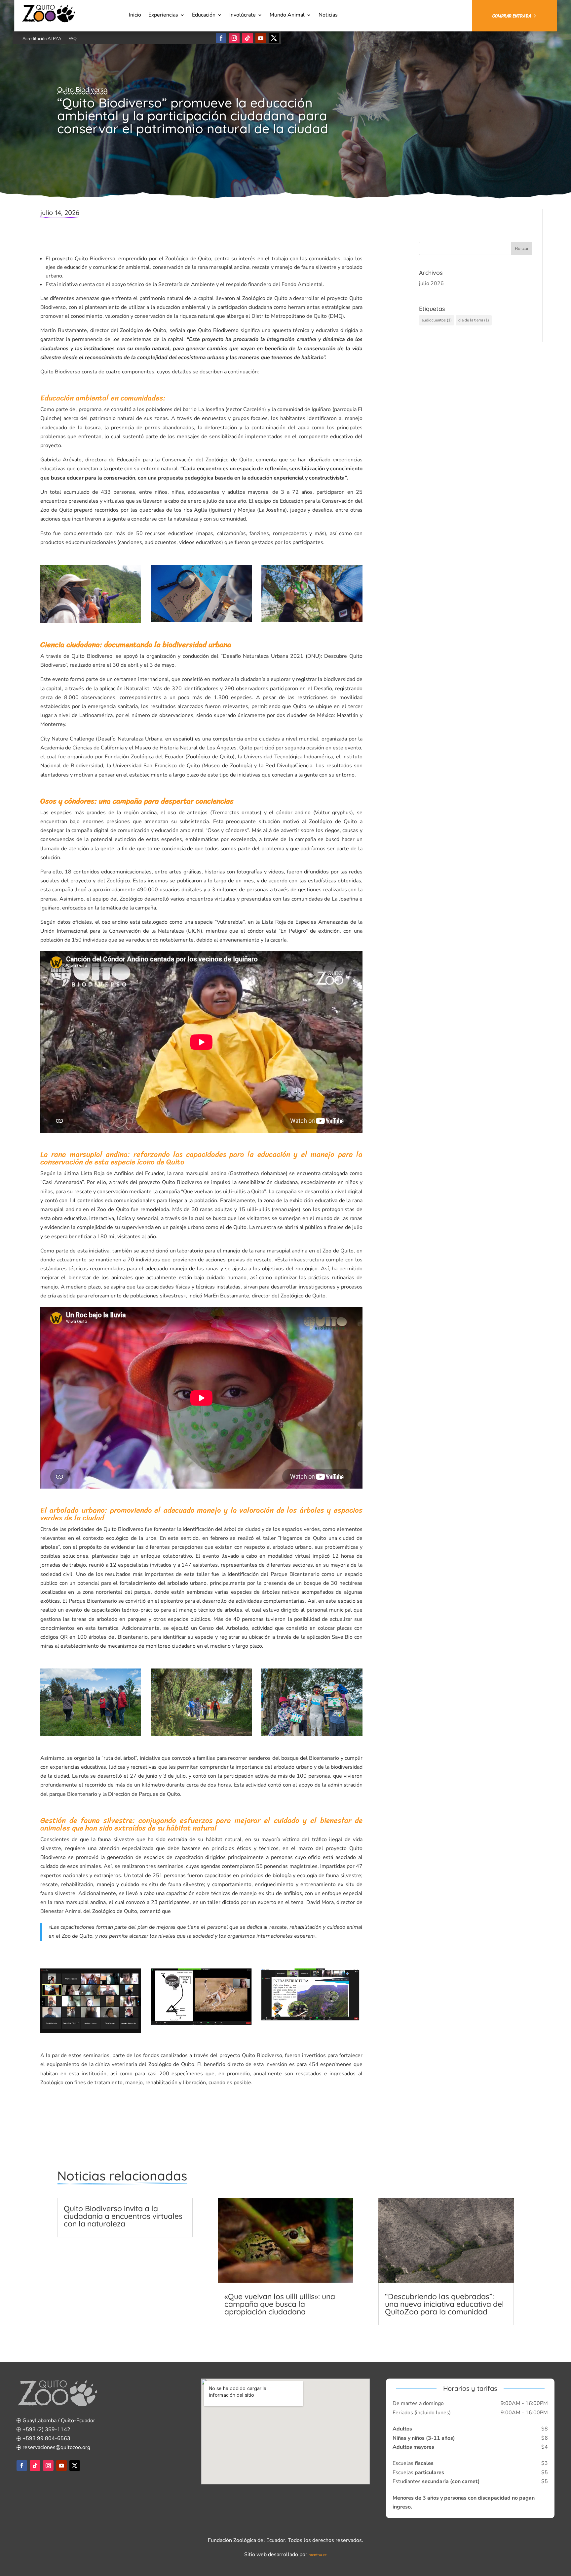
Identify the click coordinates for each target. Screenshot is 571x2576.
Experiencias (163, 16)
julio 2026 (431, 283)
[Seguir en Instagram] (234, 38)
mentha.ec (318, 2555)
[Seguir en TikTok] (247, 38)
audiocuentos (437, 320)
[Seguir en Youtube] (261, 38)
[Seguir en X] (274, 38)
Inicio (135, 16)
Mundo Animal (287, 16)
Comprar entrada (512, 16)
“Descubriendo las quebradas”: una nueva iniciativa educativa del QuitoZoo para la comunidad (444, 2304)
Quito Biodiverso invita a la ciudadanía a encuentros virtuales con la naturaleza (123, 2216)
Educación (204, 16)
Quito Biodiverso (82, 89)
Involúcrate (243, 16)
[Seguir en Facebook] (221, 38)
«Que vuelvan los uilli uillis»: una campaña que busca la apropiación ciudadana (280, 2304)
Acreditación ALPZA (42, 39)
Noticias (328, 16)
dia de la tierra (474, 320)
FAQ (73, 39)
